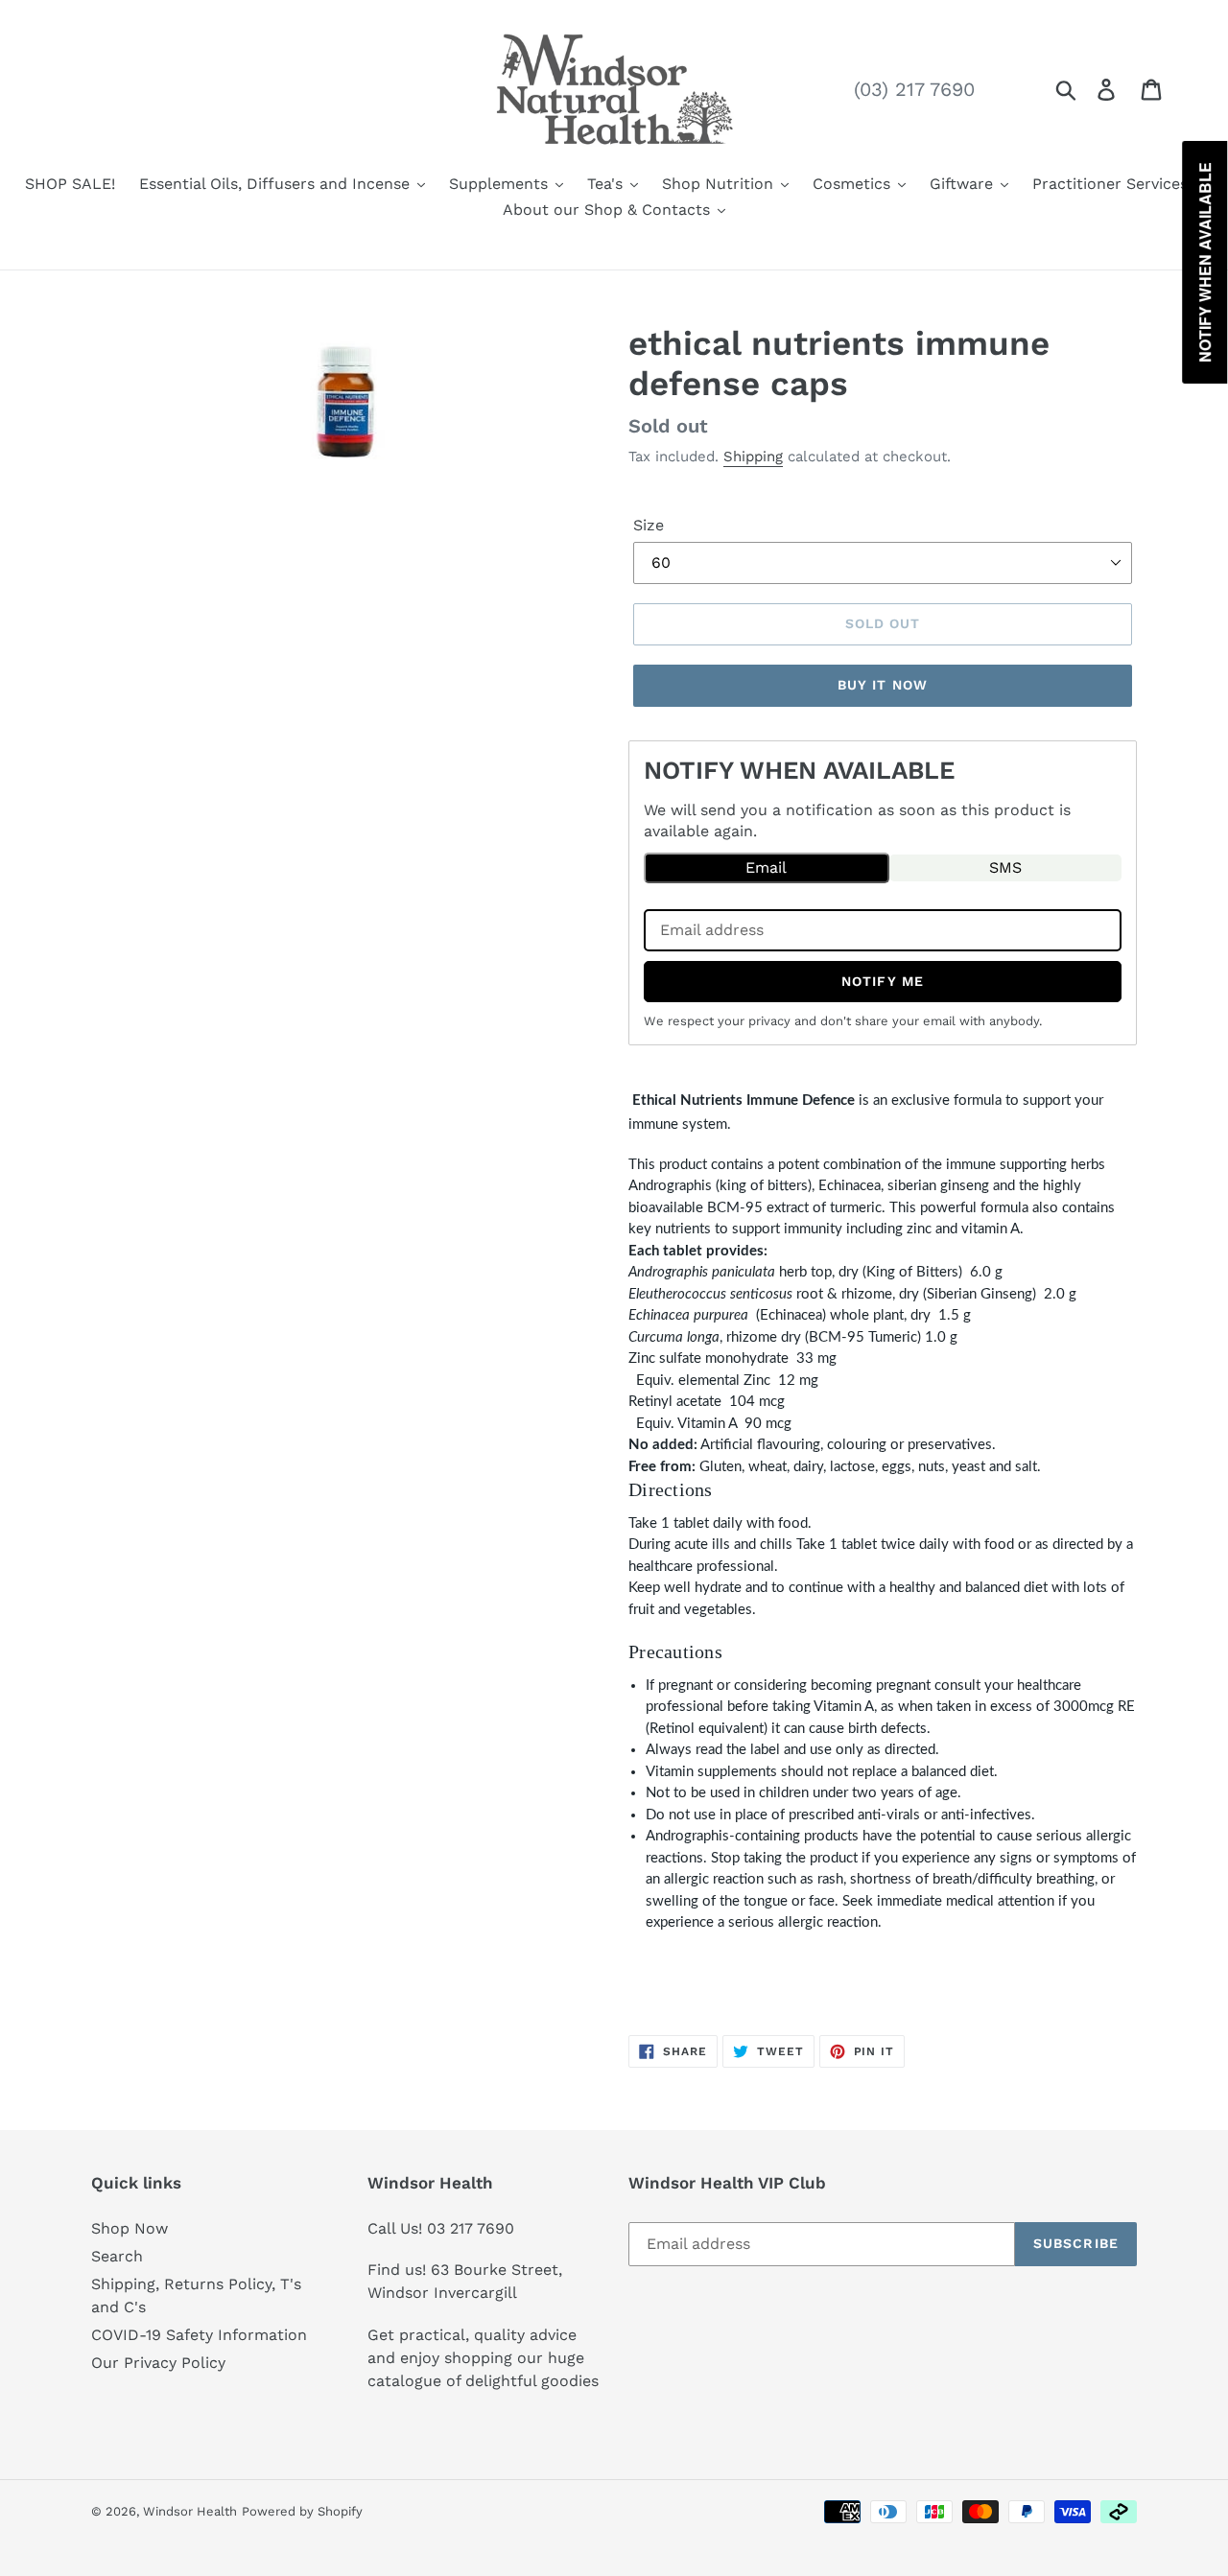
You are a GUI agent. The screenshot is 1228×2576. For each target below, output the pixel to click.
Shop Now (130, 2228)
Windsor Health (190, 2511)
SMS (1005, 867)
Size (649, 525)
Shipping (753, 457)
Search (117, 2256)
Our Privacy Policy (158, 2363)
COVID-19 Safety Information (199, 2335)
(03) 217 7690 (914, 89)
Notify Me (883, 981)
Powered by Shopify (302, 2511)
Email (766, 867)
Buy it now (883, 685)
